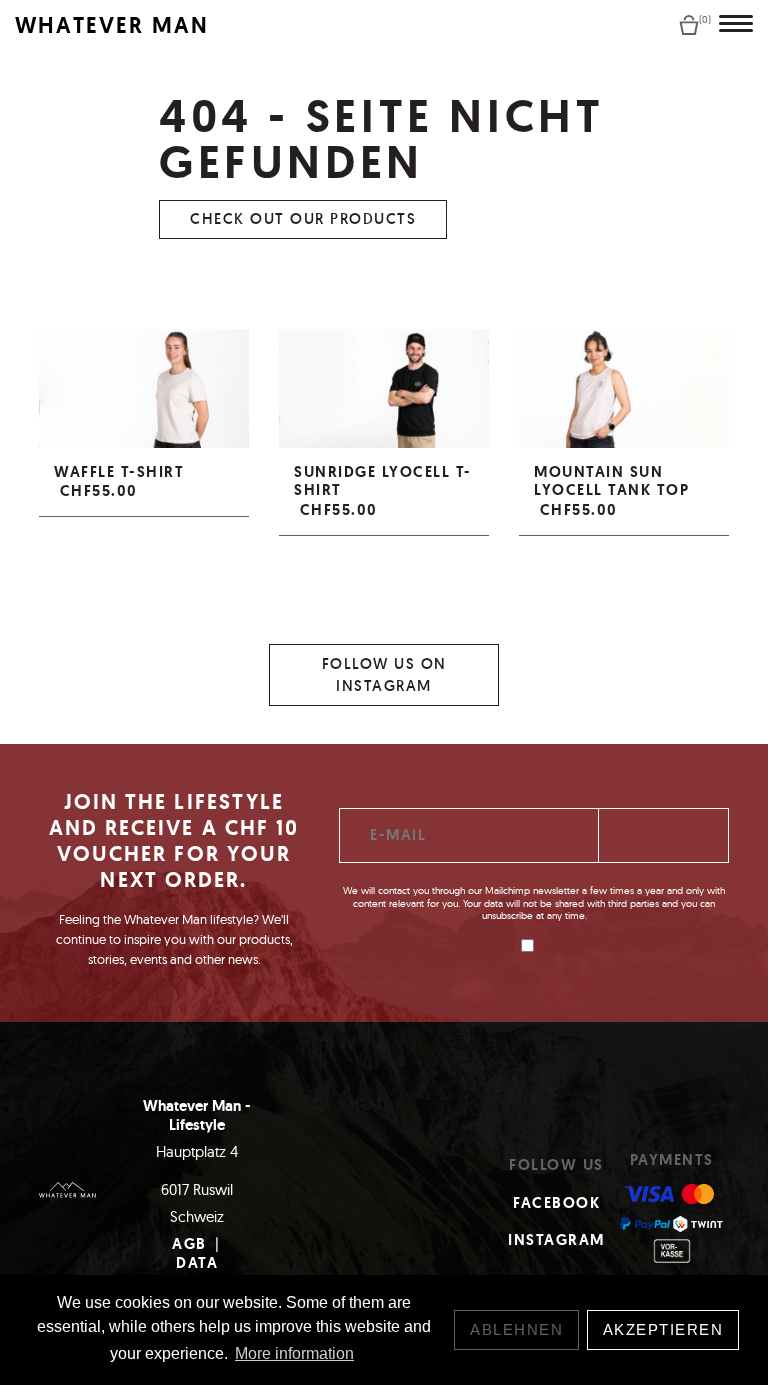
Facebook (556, 1203)
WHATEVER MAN (112, 25)
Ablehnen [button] (516, 1329)
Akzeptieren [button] (663, 1329)
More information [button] (294, 1353)
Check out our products (303, 218)
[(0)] (689, 24)
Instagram (556, 1240)
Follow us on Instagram (384, 675)
